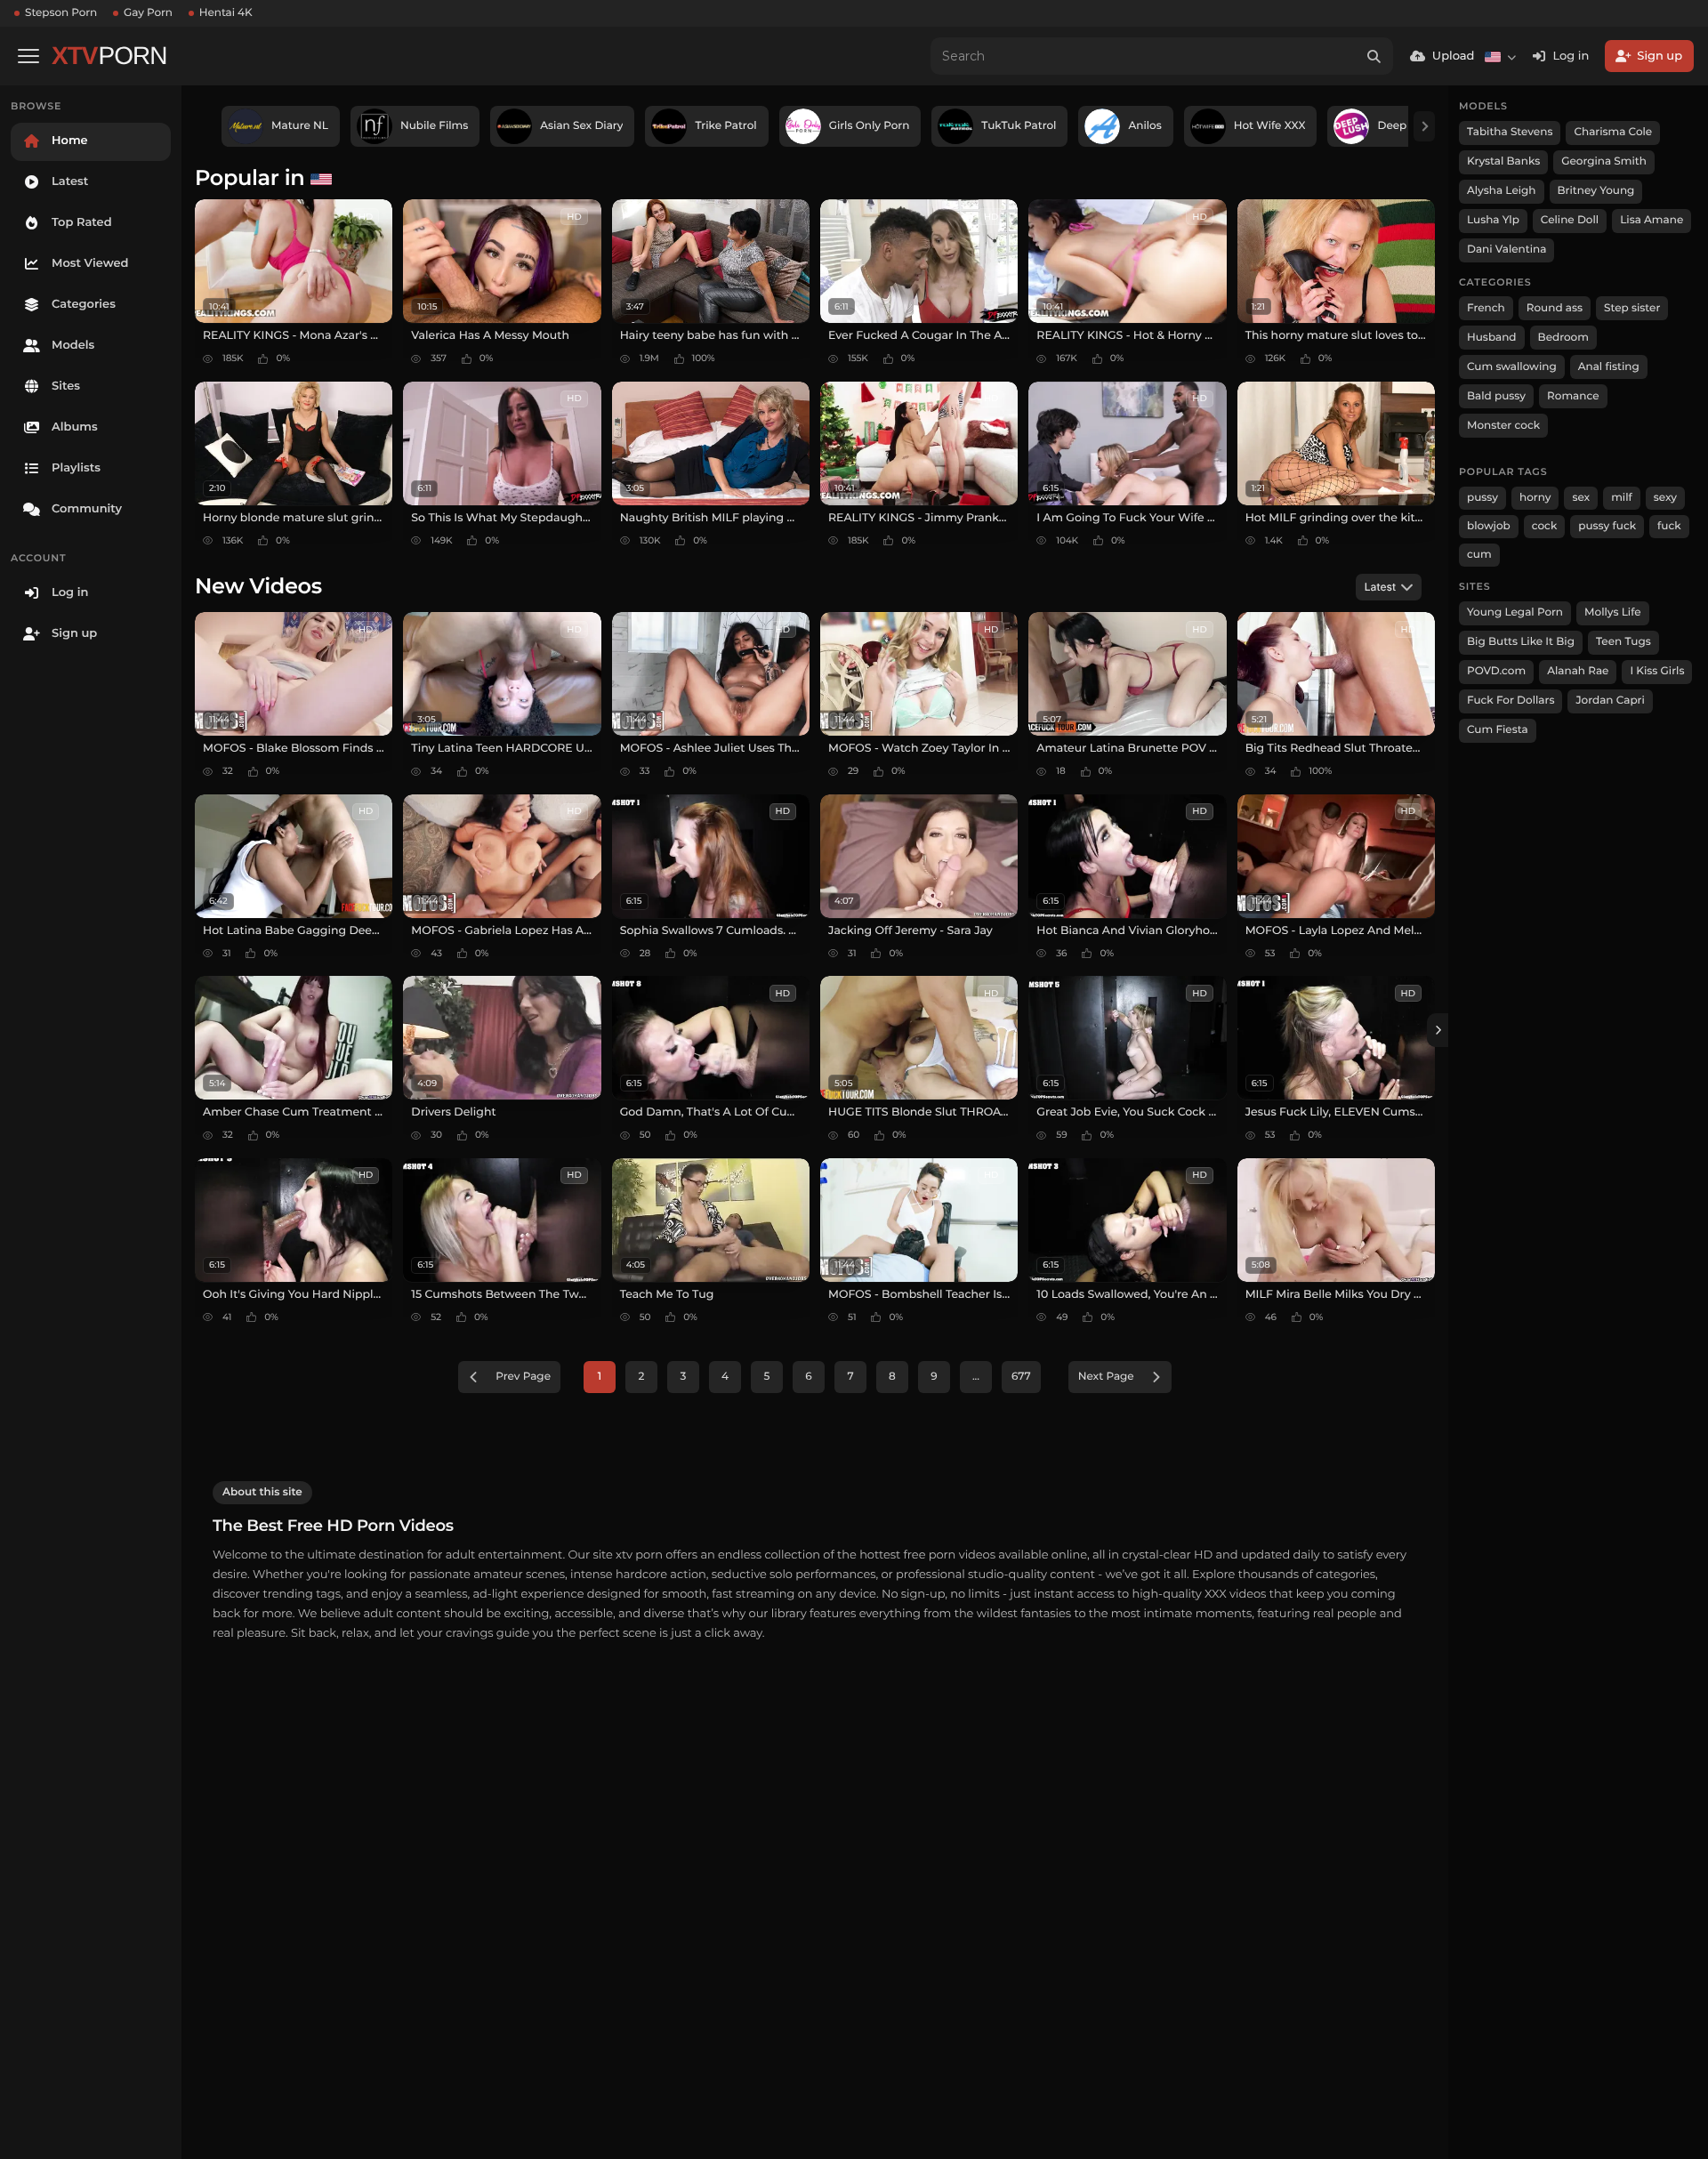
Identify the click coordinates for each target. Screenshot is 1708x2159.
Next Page (1106, 1377)
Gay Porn (148, 13)
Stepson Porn (61, 13)
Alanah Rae (1578, 671)
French (1486, 308)
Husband (1492, 338)
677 (1021, 1377)
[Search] (1374, 56)
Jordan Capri (1610, 701)
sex (1581, 498)
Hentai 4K (226, 13)
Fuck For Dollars (1511, 701)
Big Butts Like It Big (1521, 642)
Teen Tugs (1623, 642)
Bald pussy (1496, 396)
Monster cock (1503, 426)
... (976, 1377)
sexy (1665, 498)
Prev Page (523, 1377)
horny (1535, 498)
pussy (1482, 498)
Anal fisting (1609, 367)
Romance (1573, 396)
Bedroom (1563, 338)
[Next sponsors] (1424, 126)
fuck (1669, 526)
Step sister (1632, 308)
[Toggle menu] (28, 56)
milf (1622, 498)
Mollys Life (1613, 612)
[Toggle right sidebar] (1438, 1030)
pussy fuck (1607, 526)
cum (1479, 555)
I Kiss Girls (1657, 671)
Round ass (1555, 308)
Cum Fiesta (1498, 730)
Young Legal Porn (1515, 612)
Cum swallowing (1512, 367)
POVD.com (1496, 671)
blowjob (1489, 526)
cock (1545, 526)
